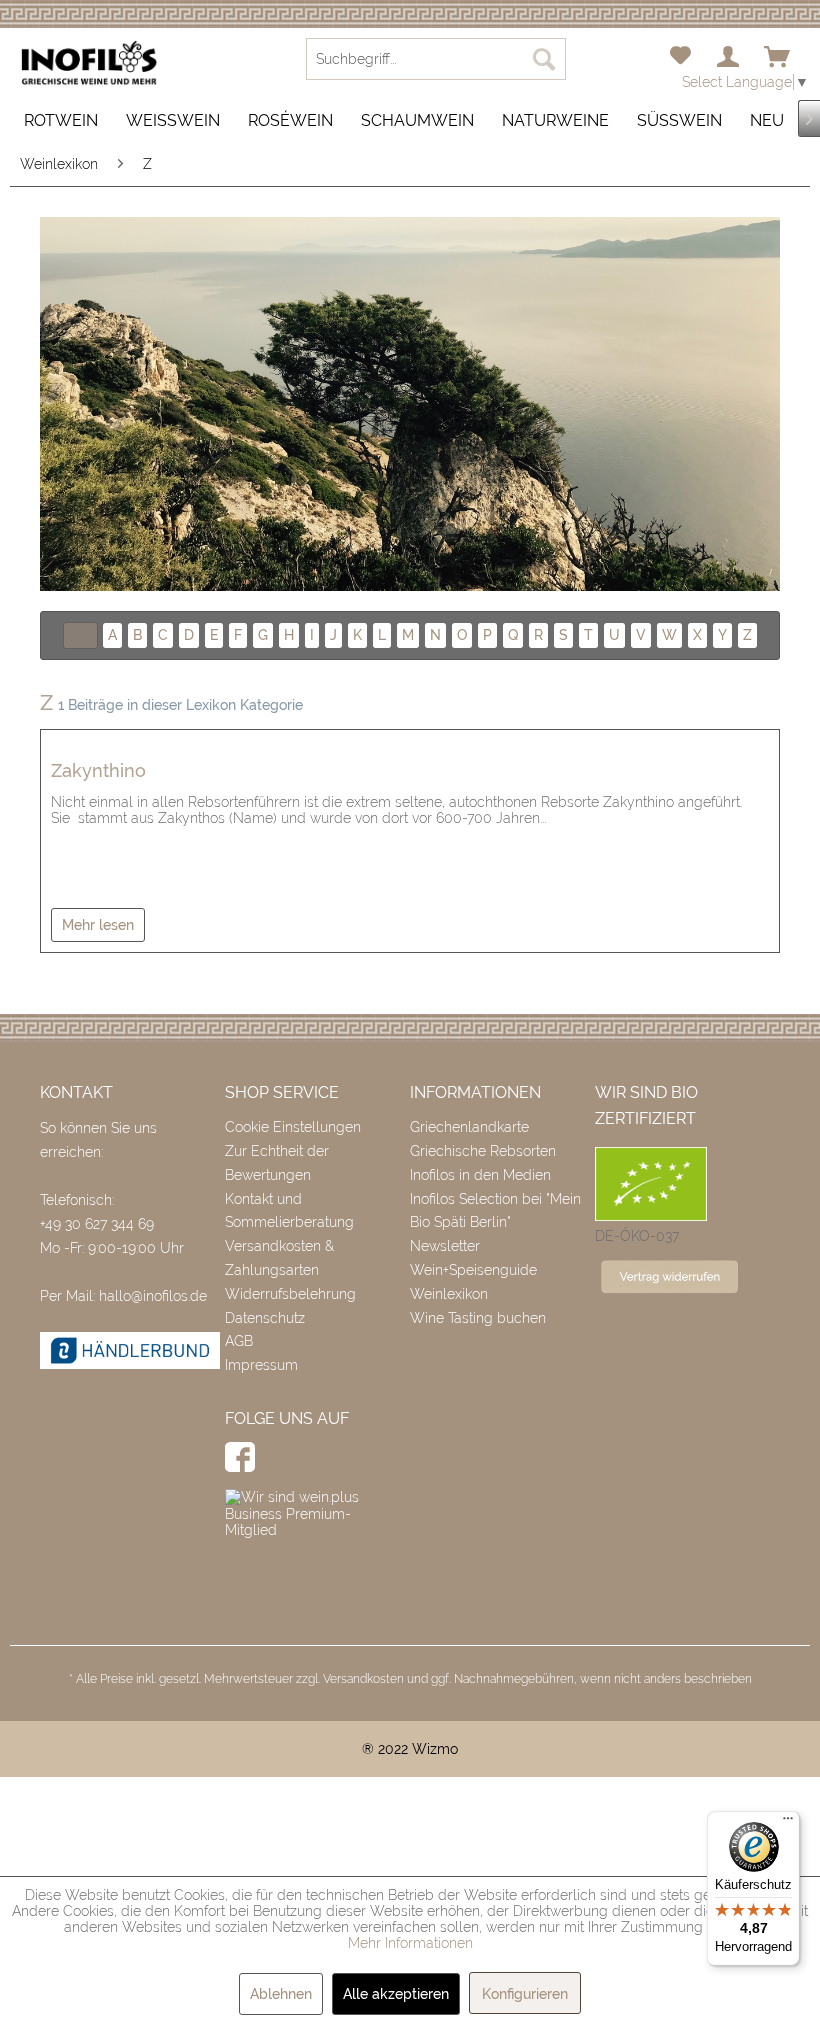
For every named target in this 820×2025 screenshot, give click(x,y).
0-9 (80, 635)
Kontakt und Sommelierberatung (289, 1211)
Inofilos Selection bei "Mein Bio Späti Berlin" (495, 1211)
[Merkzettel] (680, 58)
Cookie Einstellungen (293, 1127)
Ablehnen (281, 1994)
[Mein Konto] (729, 58)
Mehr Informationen (410, 1943)
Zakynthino (98, 770)
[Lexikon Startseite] (410, 404)
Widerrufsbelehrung (290, 1294)
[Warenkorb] (778, 58)
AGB (239, 1341)
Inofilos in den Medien (480, 1175)
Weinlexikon (449, 1294)
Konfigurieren (525, 1994)
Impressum (261, 1365)
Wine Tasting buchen (478, 1318)
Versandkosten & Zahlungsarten (279, 1258)
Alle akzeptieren (396, 1994)
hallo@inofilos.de (153, 1296)
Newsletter (445, 1246)
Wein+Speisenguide (473, 1270)
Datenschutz (265, 1318)
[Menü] (788, 1823)
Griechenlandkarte (469, 1127)
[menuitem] (680, 58)
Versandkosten (363, 1679)
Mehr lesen (98, 925)
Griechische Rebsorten (483, 1151)
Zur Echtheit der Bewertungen (277, 1163)
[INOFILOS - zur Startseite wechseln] (89, 63)
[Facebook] (240, 1457)
